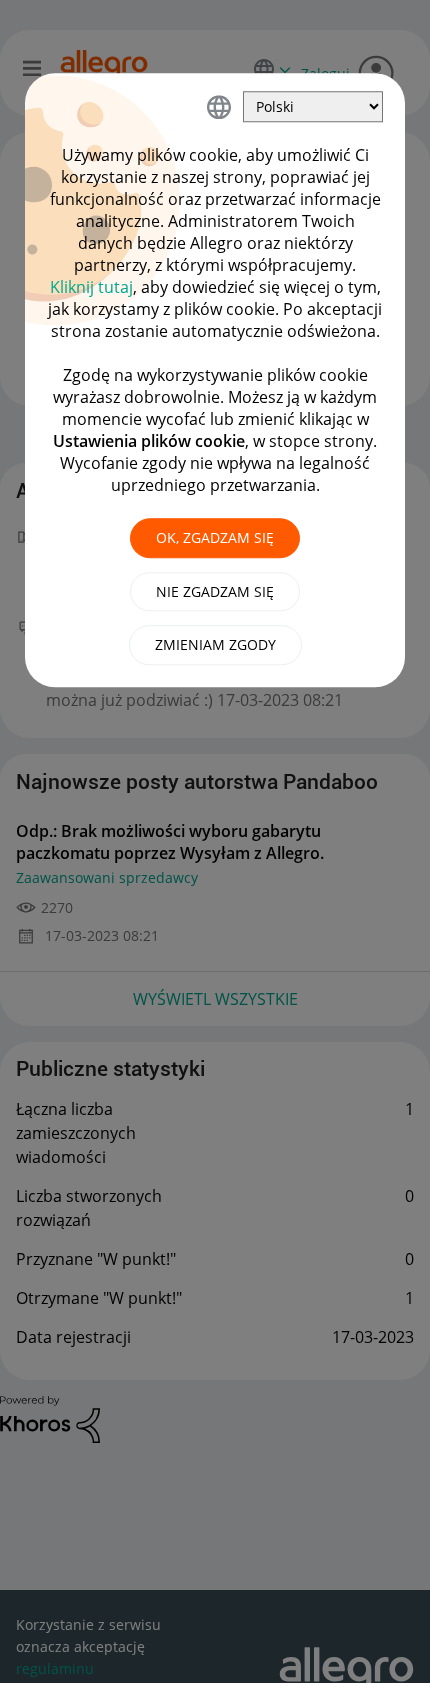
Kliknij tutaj (91, 287)
